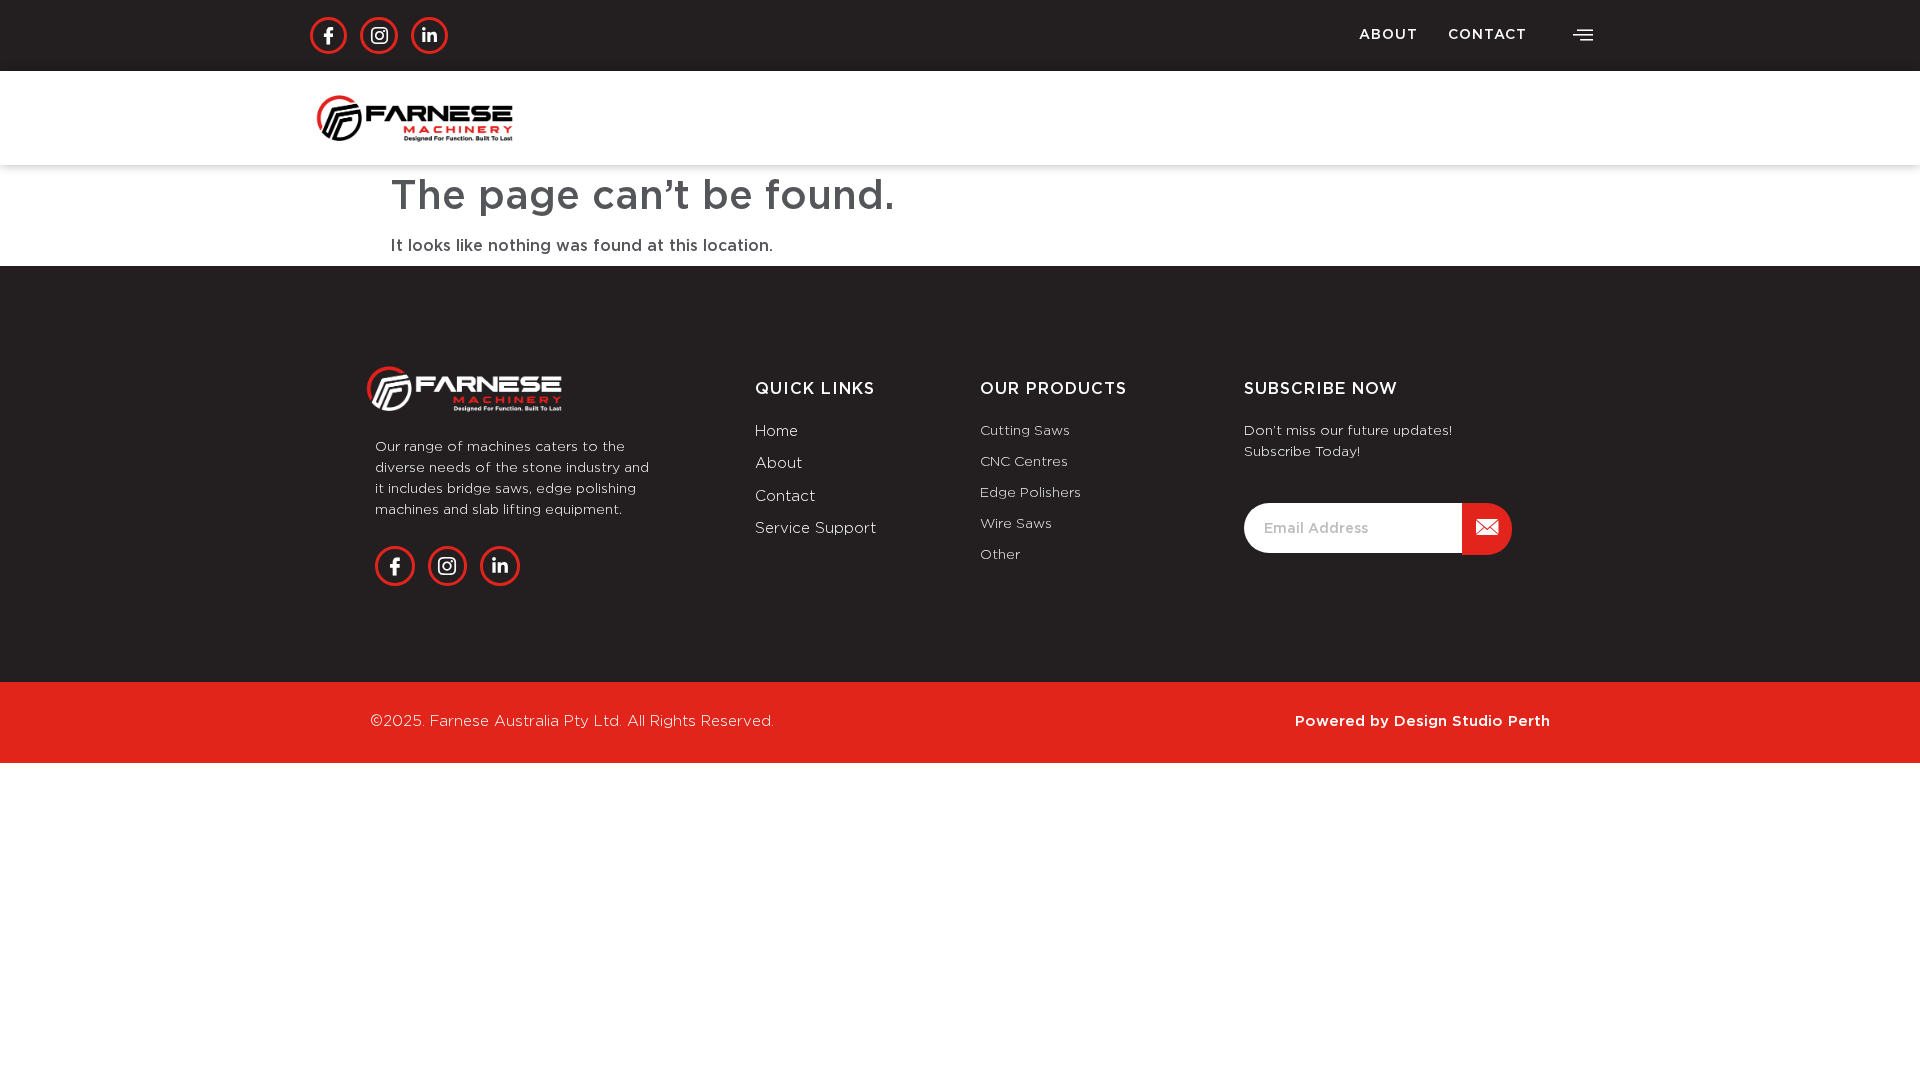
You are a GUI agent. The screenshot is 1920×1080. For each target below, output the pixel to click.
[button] (1583, 36)
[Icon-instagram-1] (378, 35)
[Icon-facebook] (328, 35)
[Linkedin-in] (429, 35)
